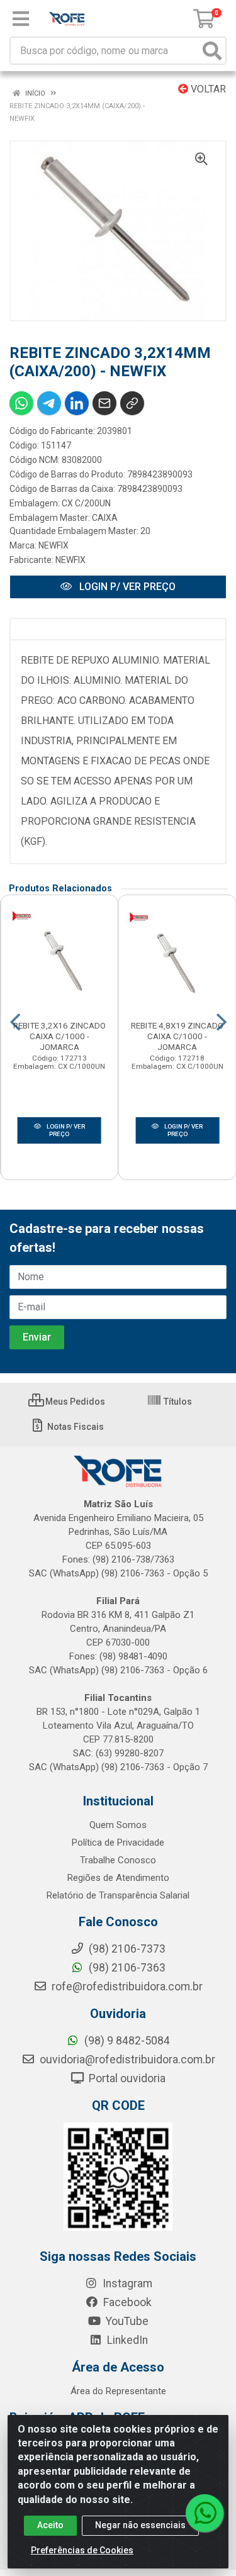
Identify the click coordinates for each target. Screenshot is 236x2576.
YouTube (126, 2321)
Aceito (50, 2525)
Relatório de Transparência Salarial (118, 1895)
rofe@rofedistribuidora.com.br (126, 1987)
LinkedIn (126, 2340)
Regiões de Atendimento (118, 1878)
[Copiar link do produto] (132, 403)
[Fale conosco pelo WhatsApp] (205, 2513)
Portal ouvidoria (126, 2078)
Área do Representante (118, 2391)
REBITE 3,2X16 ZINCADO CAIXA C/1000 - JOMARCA (59, 1036)
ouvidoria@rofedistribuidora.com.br (126, 2060)
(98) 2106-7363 (126, 1968)
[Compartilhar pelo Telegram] (49, 403)
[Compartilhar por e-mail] (104, 403)
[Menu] (21, 19)
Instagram (126, 2283)
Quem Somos (118, 1825)
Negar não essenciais (140, 2525)
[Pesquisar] (212, 51)
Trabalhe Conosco (118, 1860)
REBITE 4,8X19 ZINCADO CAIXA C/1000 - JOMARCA (177, 1036)
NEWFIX (53, 545)
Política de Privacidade (118, 1843)
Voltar (207, 89)
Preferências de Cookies (82, 2550)
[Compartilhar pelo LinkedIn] (77, 403)
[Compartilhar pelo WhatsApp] (21, 403)
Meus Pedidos (74, 1402)
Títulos (177, 1402)
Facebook (126, 2302)
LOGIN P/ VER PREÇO (126, 587)
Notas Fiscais (75, 1427)
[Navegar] (15, 1022)
